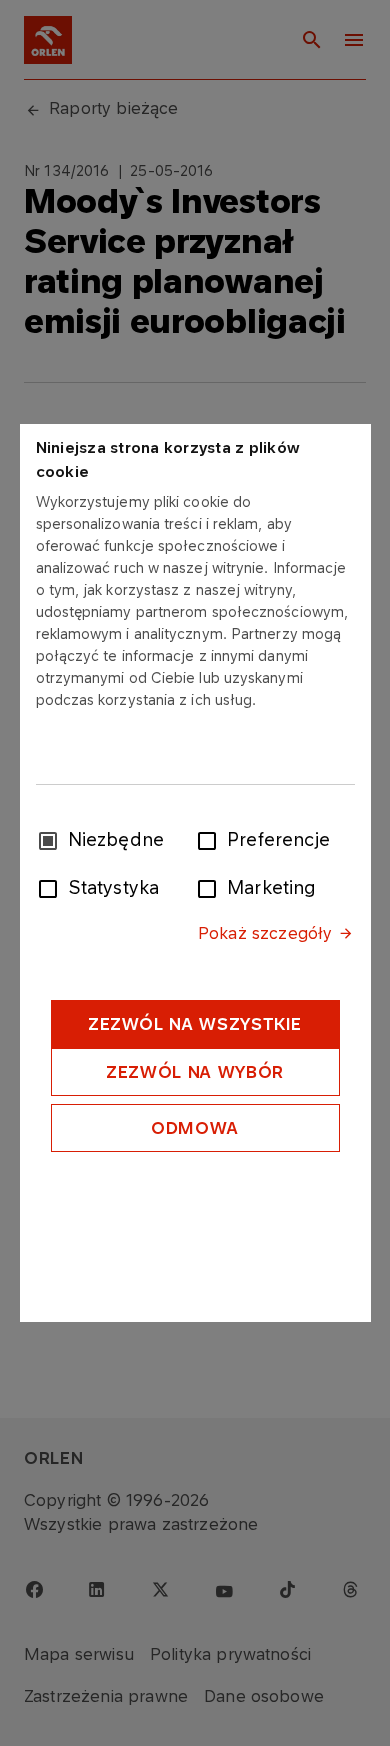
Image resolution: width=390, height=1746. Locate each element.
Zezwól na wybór (195, 1072)
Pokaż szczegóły (265, 933)
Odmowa (195, 1128)
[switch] (211, 839)
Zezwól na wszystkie (195, 1024)
